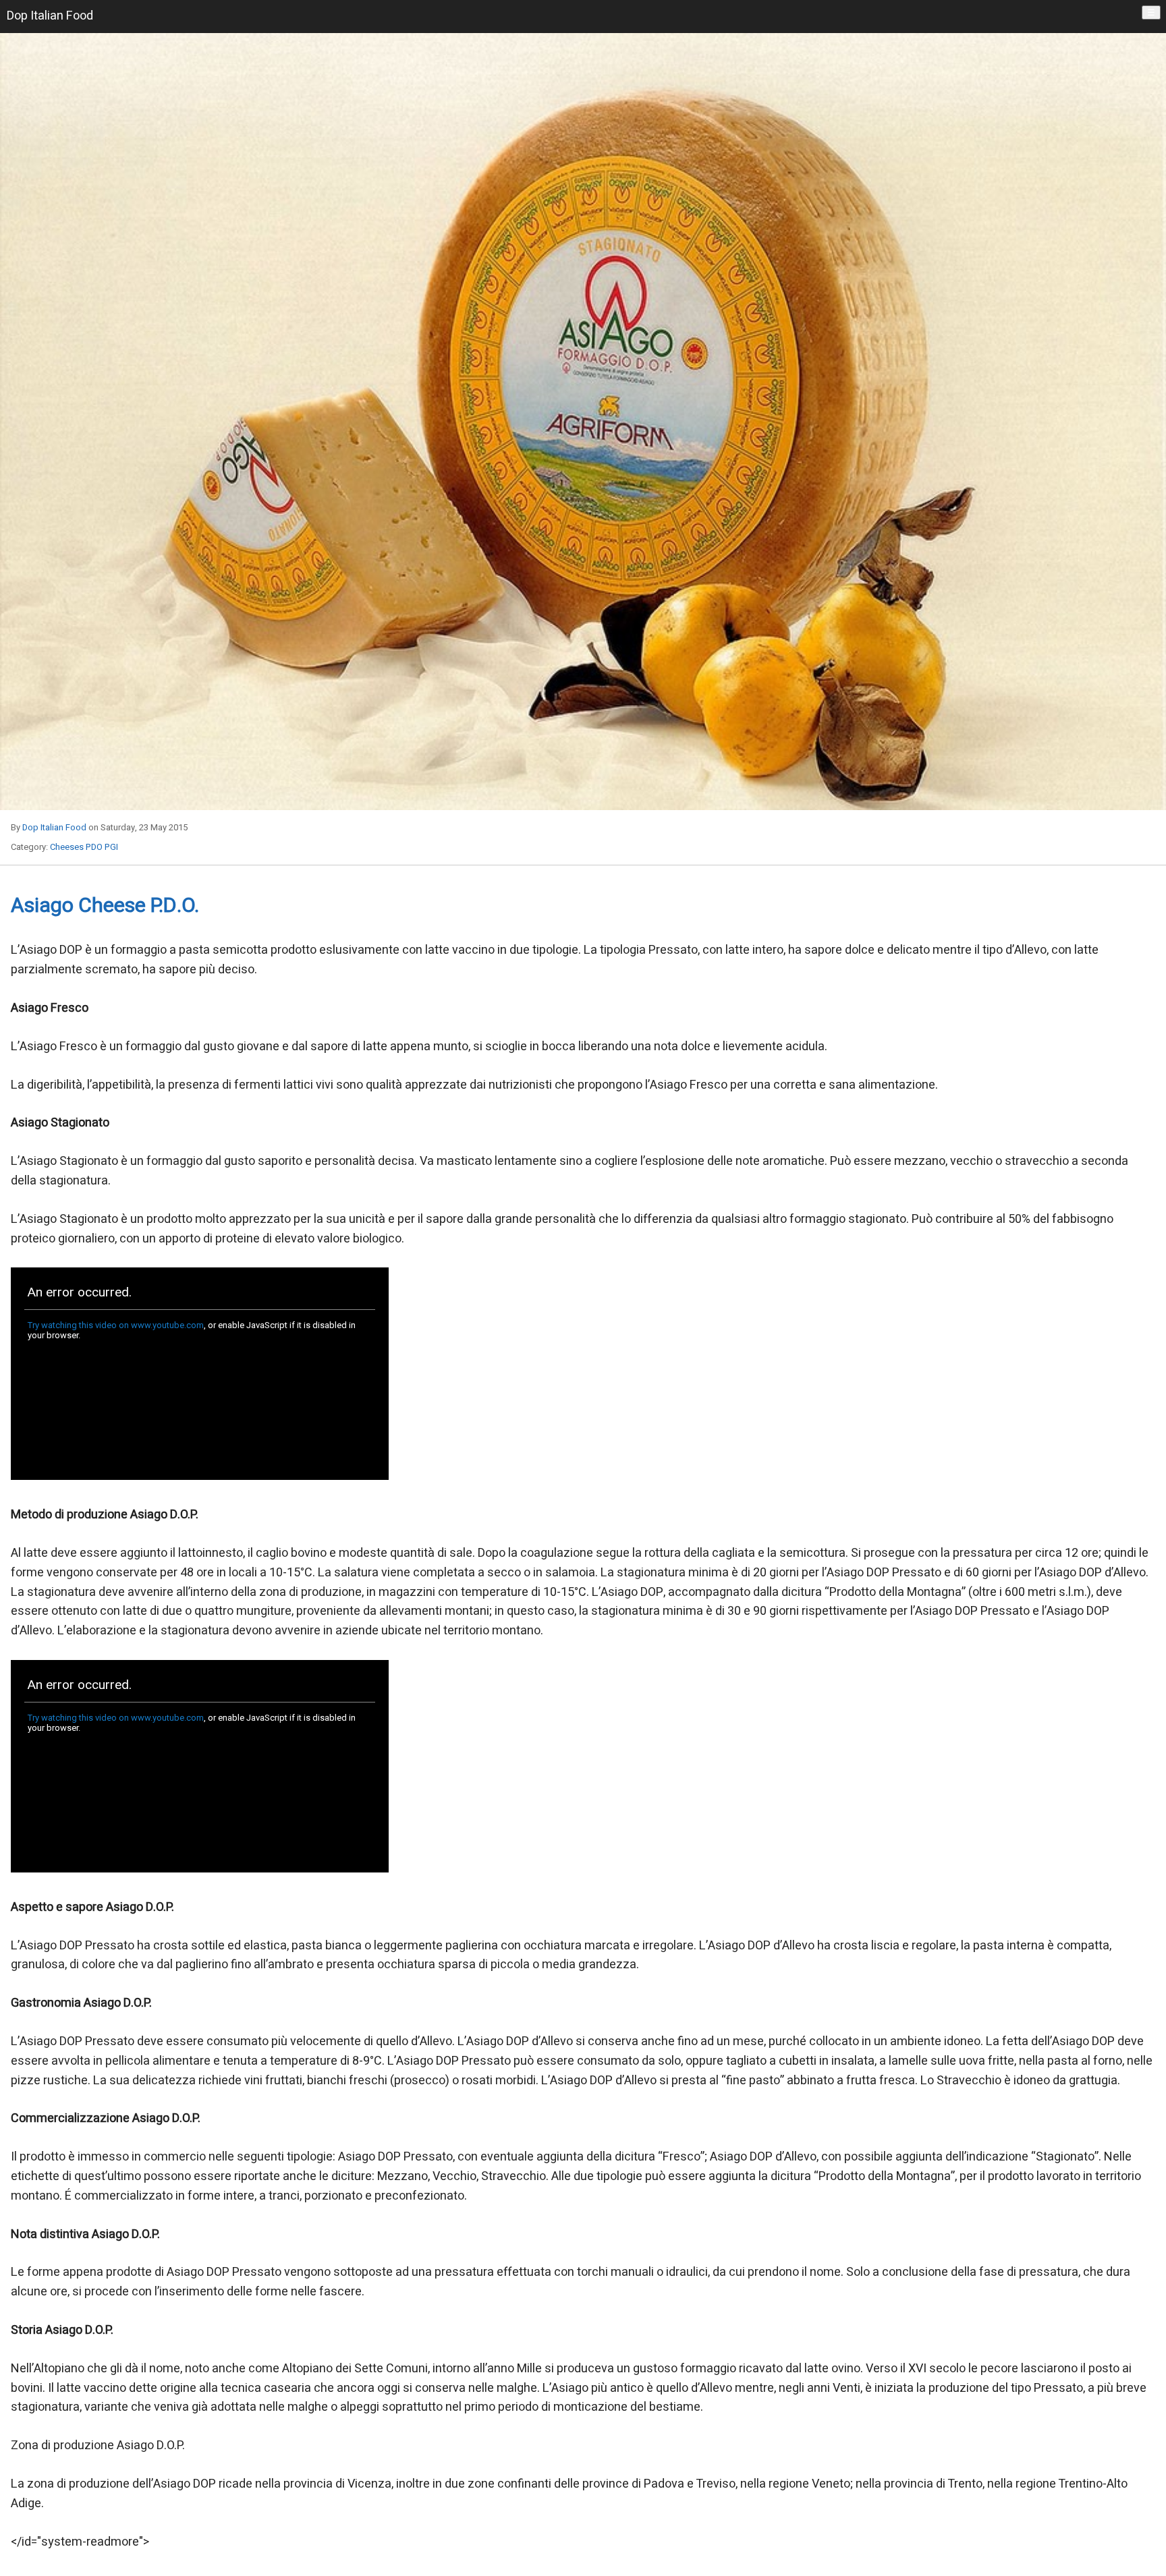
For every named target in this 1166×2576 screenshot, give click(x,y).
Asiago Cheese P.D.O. (105, 906)
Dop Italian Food (54, 827)
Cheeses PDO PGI (84, 847)
